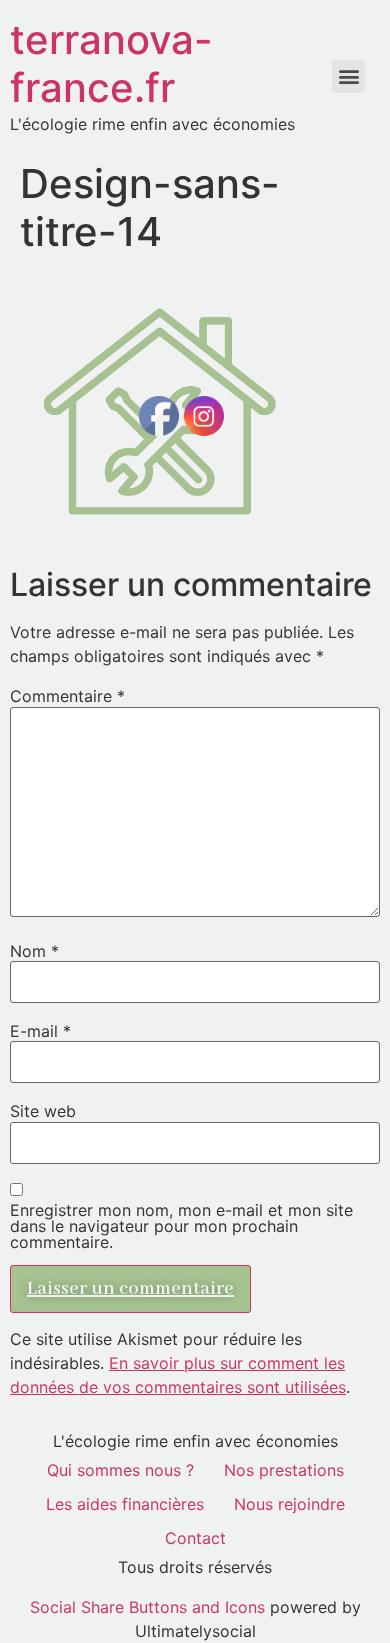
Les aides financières (125, 1504)
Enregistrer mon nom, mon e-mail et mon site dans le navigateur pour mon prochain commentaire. (181, 1226)
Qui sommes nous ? (120, 1470)
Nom (34, 951)
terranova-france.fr (111, 63)
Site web (43, 1111)
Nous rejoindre (289, 1504)
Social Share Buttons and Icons (147, 1607)
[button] (348, 76)
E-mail (40, 1031)
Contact (195, 1538)
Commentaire (67, 696)
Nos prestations (284, 1470)
